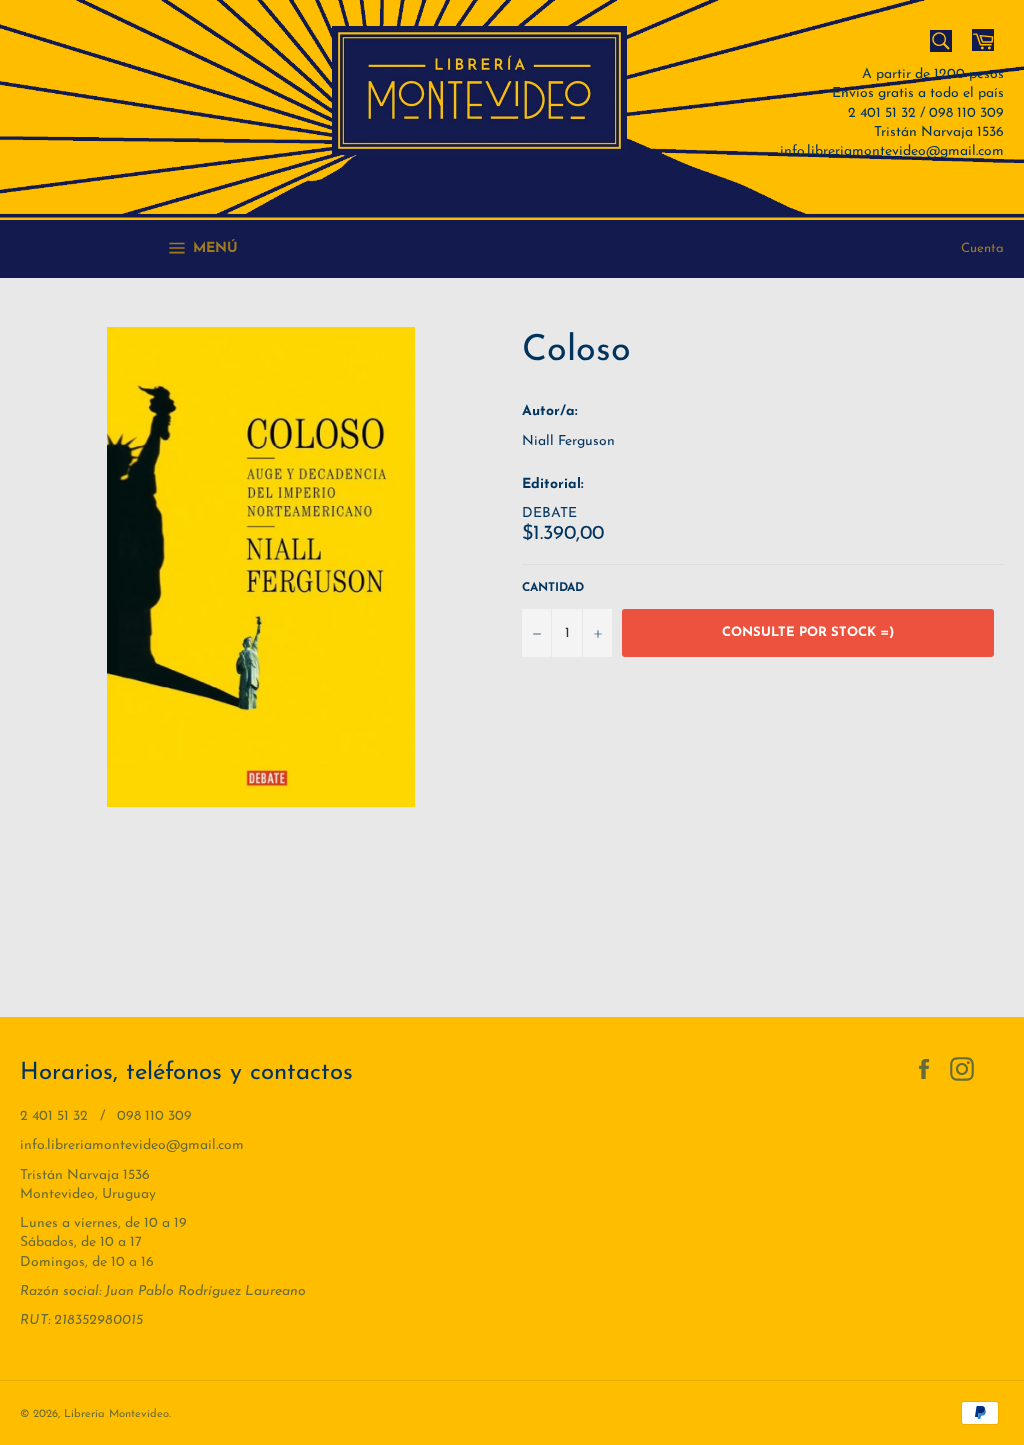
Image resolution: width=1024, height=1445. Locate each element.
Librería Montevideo (116, 1414)
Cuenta (982, 248)
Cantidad (553, 588)
